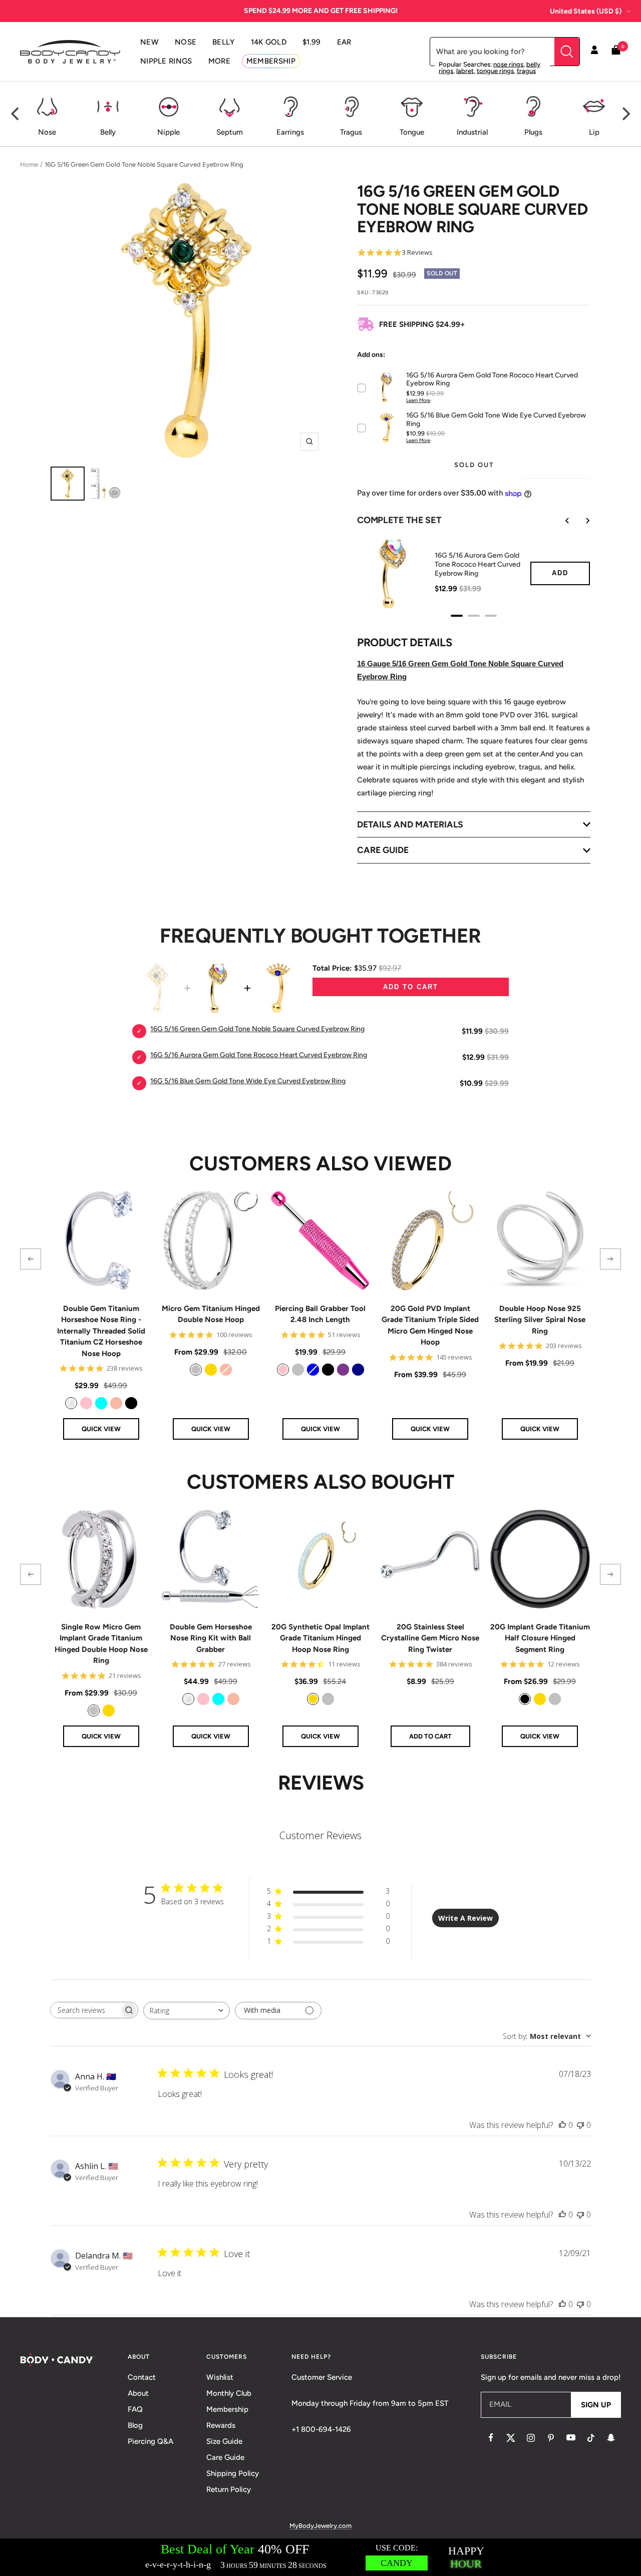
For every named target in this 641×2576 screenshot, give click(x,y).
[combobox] (187, 2011)
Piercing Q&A (150, 2441)
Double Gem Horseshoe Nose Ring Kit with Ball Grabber (211, 1638)
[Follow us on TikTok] (591, 2438)
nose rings (508, 64)
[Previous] (16, 114)
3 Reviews (417, 253)
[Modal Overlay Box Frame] (320, 2557)
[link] (71, 1403)
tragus (526, 71)
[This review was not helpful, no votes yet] (580, 2125)
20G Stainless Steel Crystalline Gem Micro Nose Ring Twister (430, 1638)
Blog (135, 2425)
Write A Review (465, 1918)
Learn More (418, 400)
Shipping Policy (233, 2473)
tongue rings (495, 71)
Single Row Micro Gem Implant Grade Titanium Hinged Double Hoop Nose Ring (101, 1644)
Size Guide (224, 2441)
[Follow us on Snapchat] (611, 2438)
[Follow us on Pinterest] (551, 2438)
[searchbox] (85, 2010)
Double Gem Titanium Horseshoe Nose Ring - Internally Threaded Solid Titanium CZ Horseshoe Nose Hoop (101, 1331)
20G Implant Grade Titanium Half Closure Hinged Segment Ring (540, 1638)
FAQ (135, 2409)
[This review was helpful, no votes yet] (562, 2125)
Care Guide (225, 2457)
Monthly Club (229, 2393)
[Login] (594, 52)
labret (465, 71)
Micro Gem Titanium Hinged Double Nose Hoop (211, 1314)
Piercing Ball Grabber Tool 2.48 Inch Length (320, 1314)
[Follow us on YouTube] (571, 2438)
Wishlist (220, 2377)
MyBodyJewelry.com (320, 2526)
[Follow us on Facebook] (491, 2438)
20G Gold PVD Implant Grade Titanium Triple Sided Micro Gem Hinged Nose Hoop (430, 1326)
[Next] (625, 114)
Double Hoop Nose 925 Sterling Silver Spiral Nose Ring (540, 1320)
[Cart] (616, 52)
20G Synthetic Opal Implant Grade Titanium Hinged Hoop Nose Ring (320, 1638)
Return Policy (229, 2489)
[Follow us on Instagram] (531, 2438)
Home (29, 164)
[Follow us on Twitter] (511, 2438)
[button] (31, 1259)
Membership (227, 2409)
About (138, 2393)
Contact (142, 2377)
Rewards (221, 2425)
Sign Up (596, 2405)
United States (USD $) (586, 11)
